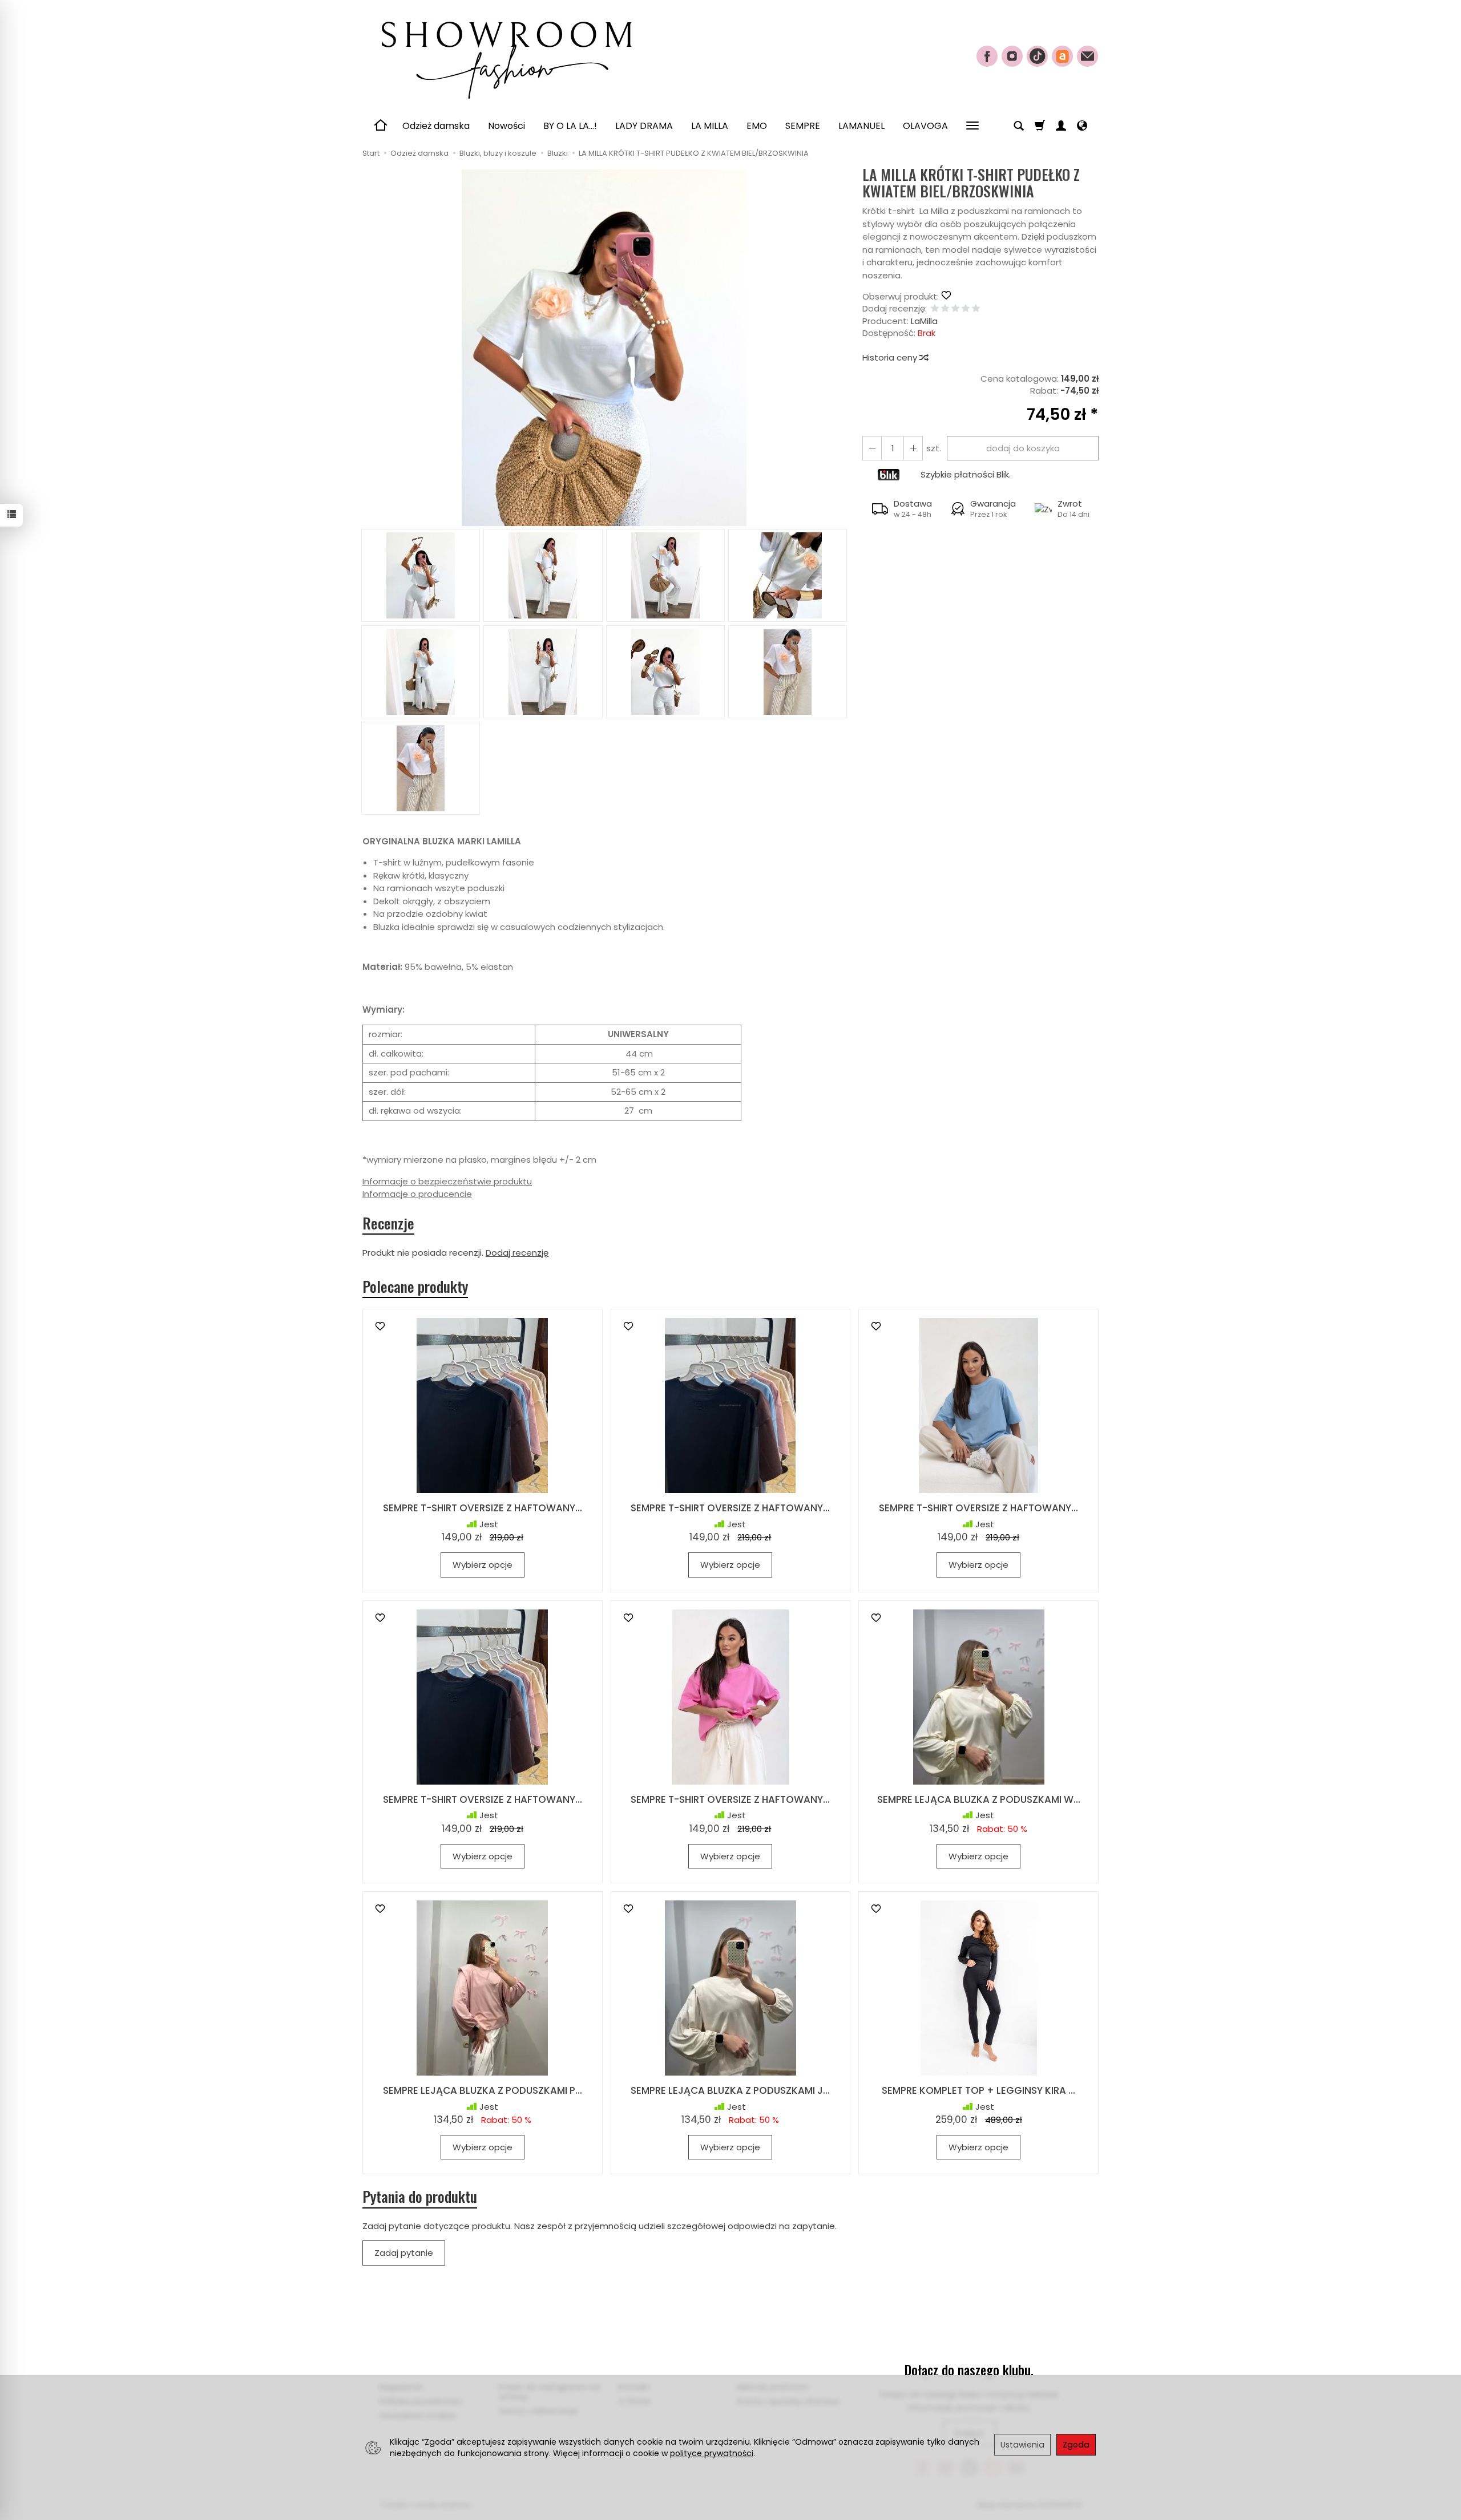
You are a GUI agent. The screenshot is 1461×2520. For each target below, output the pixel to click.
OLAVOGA (925, 126)
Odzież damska (436, 126)
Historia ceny (891, 357)
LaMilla (924, 321)
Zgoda (1076, 2445)
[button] (604, 348)
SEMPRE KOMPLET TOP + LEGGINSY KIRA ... (978, 2090)
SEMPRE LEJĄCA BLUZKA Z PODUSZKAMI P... (483, 2090)
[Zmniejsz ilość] (913, 448)
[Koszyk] (1040, 126)
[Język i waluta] (1082, 126)
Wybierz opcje (483, 1565)
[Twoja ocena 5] (976, 309)
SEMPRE (803, 126)
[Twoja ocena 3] (955, 309)
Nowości (506, 126)
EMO (757, 126)
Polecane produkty (415, 1287)
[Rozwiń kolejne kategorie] (972, 126)
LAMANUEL (861, 126)
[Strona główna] (505, 55)
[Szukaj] (1019, 126)
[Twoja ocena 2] (945, 309)
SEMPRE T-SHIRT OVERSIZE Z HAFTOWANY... (483, 1508)
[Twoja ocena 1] (935, 309)
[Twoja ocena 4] (966, 309)
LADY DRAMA (644, 126)
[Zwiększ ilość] (872, 448)
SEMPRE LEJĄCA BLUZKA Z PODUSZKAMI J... (730, 2090)
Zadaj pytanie (404, 2253)
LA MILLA (710, 126)
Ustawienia (1022, 2445)
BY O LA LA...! (570, 126)
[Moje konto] (1061, 126)
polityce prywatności (712, 2453)
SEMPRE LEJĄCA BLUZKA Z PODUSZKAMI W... (979, 1799)
